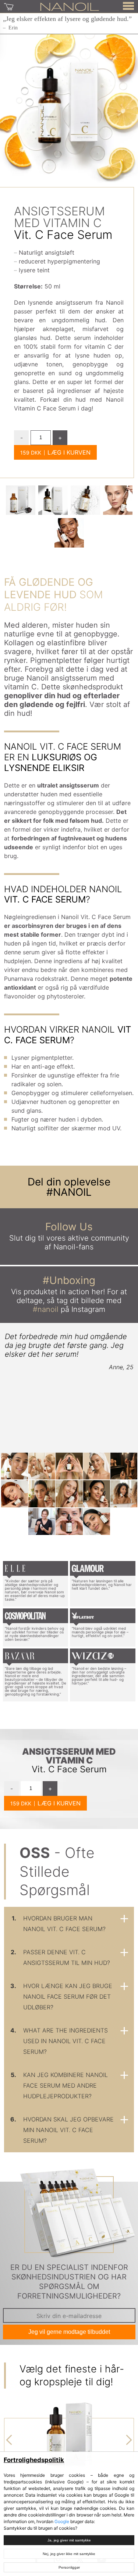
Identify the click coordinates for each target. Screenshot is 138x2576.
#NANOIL (69, 1192)
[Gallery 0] (21, 500)
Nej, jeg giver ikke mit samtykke (69, 2554)
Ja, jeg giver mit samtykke (69, 2540)
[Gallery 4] (69, 533)
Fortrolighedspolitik (34, 2460)
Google (62, 2521)
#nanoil (46, 1309)
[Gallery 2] (85, 500)
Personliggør (69, 2567)
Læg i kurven (69, 452)
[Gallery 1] (53, 500)
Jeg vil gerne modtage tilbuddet (69, 2332)
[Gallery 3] (118, 500)
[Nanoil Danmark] (70, 6)
